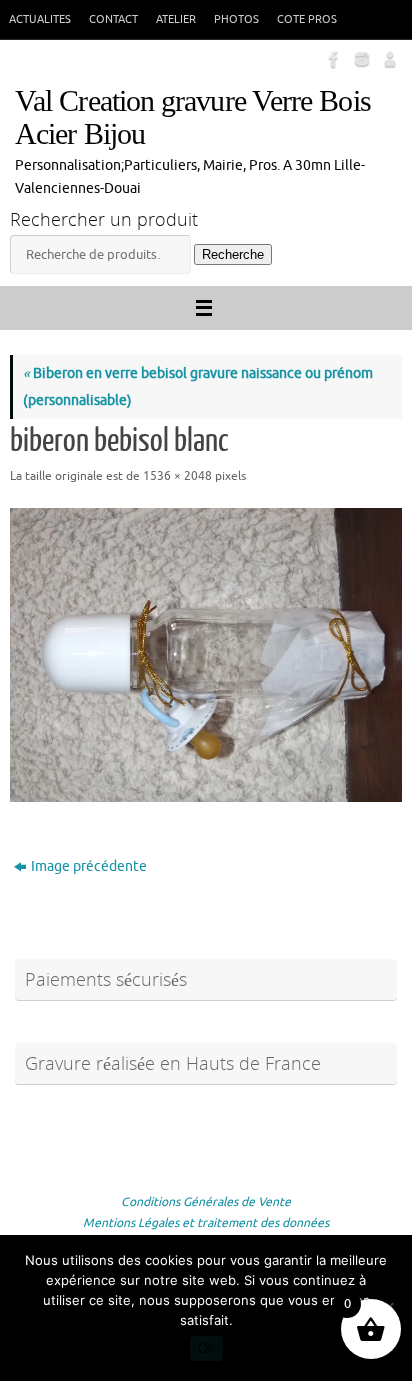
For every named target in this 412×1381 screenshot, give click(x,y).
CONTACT (113, 19)
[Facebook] (332, 59)
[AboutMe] (388, 59)
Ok (206, 1348)
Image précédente (89, 866)
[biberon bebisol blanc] (206, 655)
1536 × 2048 (177, 476)
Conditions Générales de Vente (206, 1202)
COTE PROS (307, 19)
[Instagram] (360, 59)
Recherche (233, 254)
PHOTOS (236, 19)
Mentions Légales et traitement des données (206, 1223)
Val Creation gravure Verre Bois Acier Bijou (193, 118)
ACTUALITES (40, 19)
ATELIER (176, 19)
